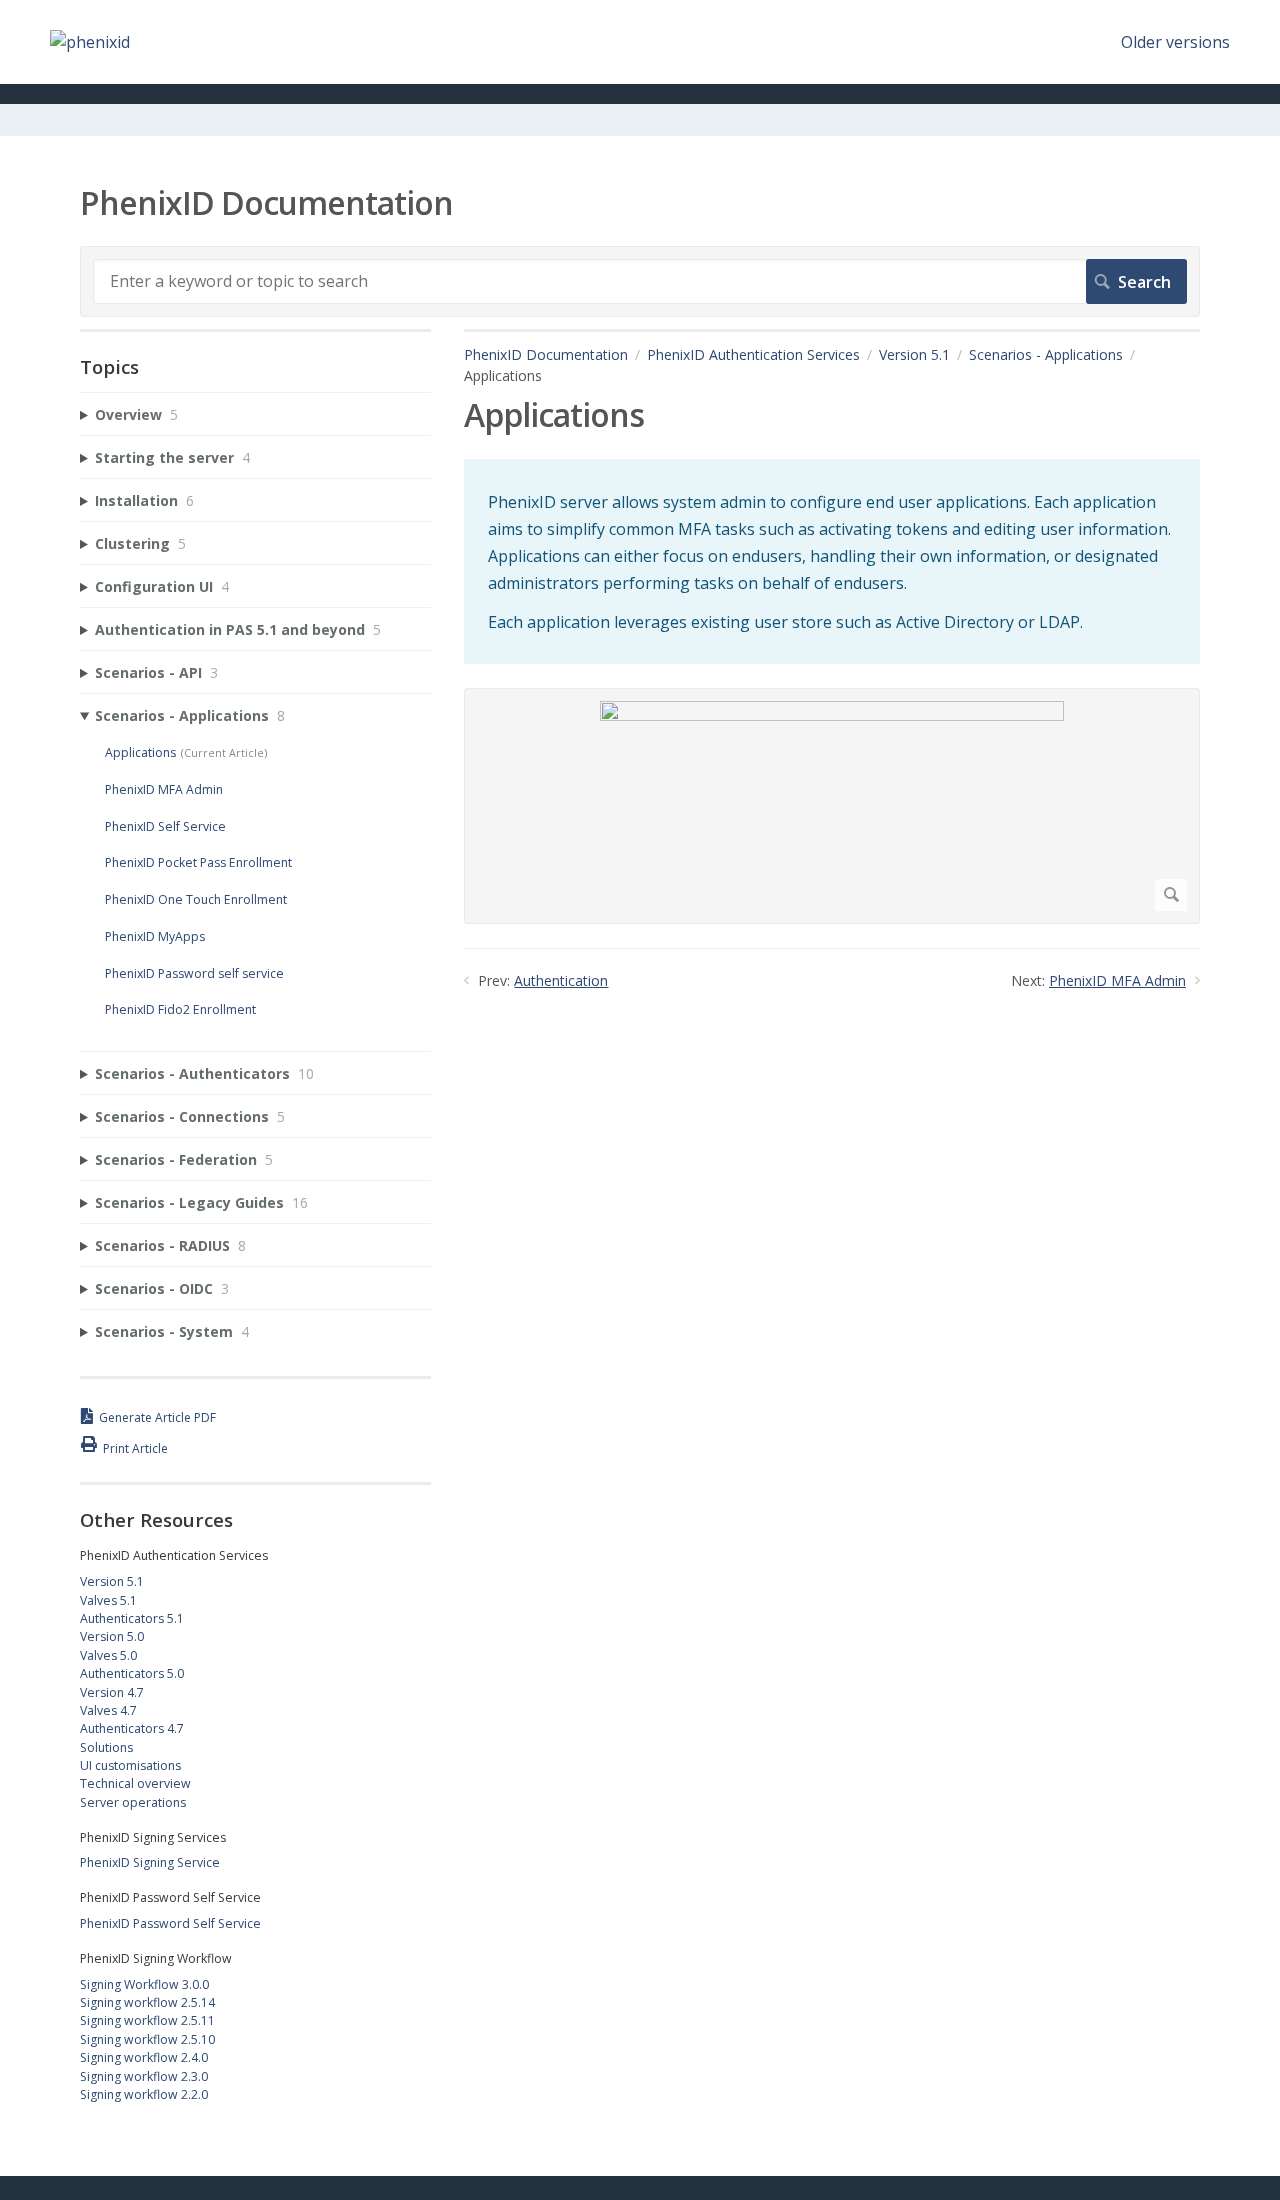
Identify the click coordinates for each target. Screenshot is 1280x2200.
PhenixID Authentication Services (753, 354)
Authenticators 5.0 (132, 1673)
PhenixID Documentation (546, 354)
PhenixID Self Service (165, 826)
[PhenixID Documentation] (90, 42)
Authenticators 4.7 (132, 1728)
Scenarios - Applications (1046, 354)
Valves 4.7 (108, 1710)
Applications (140, 752)
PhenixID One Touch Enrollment (196, 899)
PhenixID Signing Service (150, 1862)
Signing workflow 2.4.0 (144, 2057)
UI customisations (130, 1765)
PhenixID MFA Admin (1117, 980)
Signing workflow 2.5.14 (147, 2002)
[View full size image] (832, 806)
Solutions (106, 1747)
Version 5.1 (914, 354)
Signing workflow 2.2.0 (144, 2094)
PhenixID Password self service (194, 973)
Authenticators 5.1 (132, 1618)
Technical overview (135, 1783)
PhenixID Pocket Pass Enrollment (198, 862)
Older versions (1175, 42)
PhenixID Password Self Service (170, 1923)
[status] (832, 561)
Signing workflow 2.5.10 (147, 2039)
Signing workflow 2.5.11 (147, 2020)
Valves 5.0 (108, 1655)
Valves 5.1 (108, 1600)
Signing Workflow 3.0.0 (144, 1984)
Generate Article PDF (157, 1417)
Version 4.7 (112, 1692)
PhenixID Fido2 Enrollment (180, 1009)
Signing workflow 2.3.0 (144, 2076)
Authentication (561, 980)
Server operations (133, 1802)
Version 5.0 (112, 1636)
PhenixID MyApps (155, 936)
